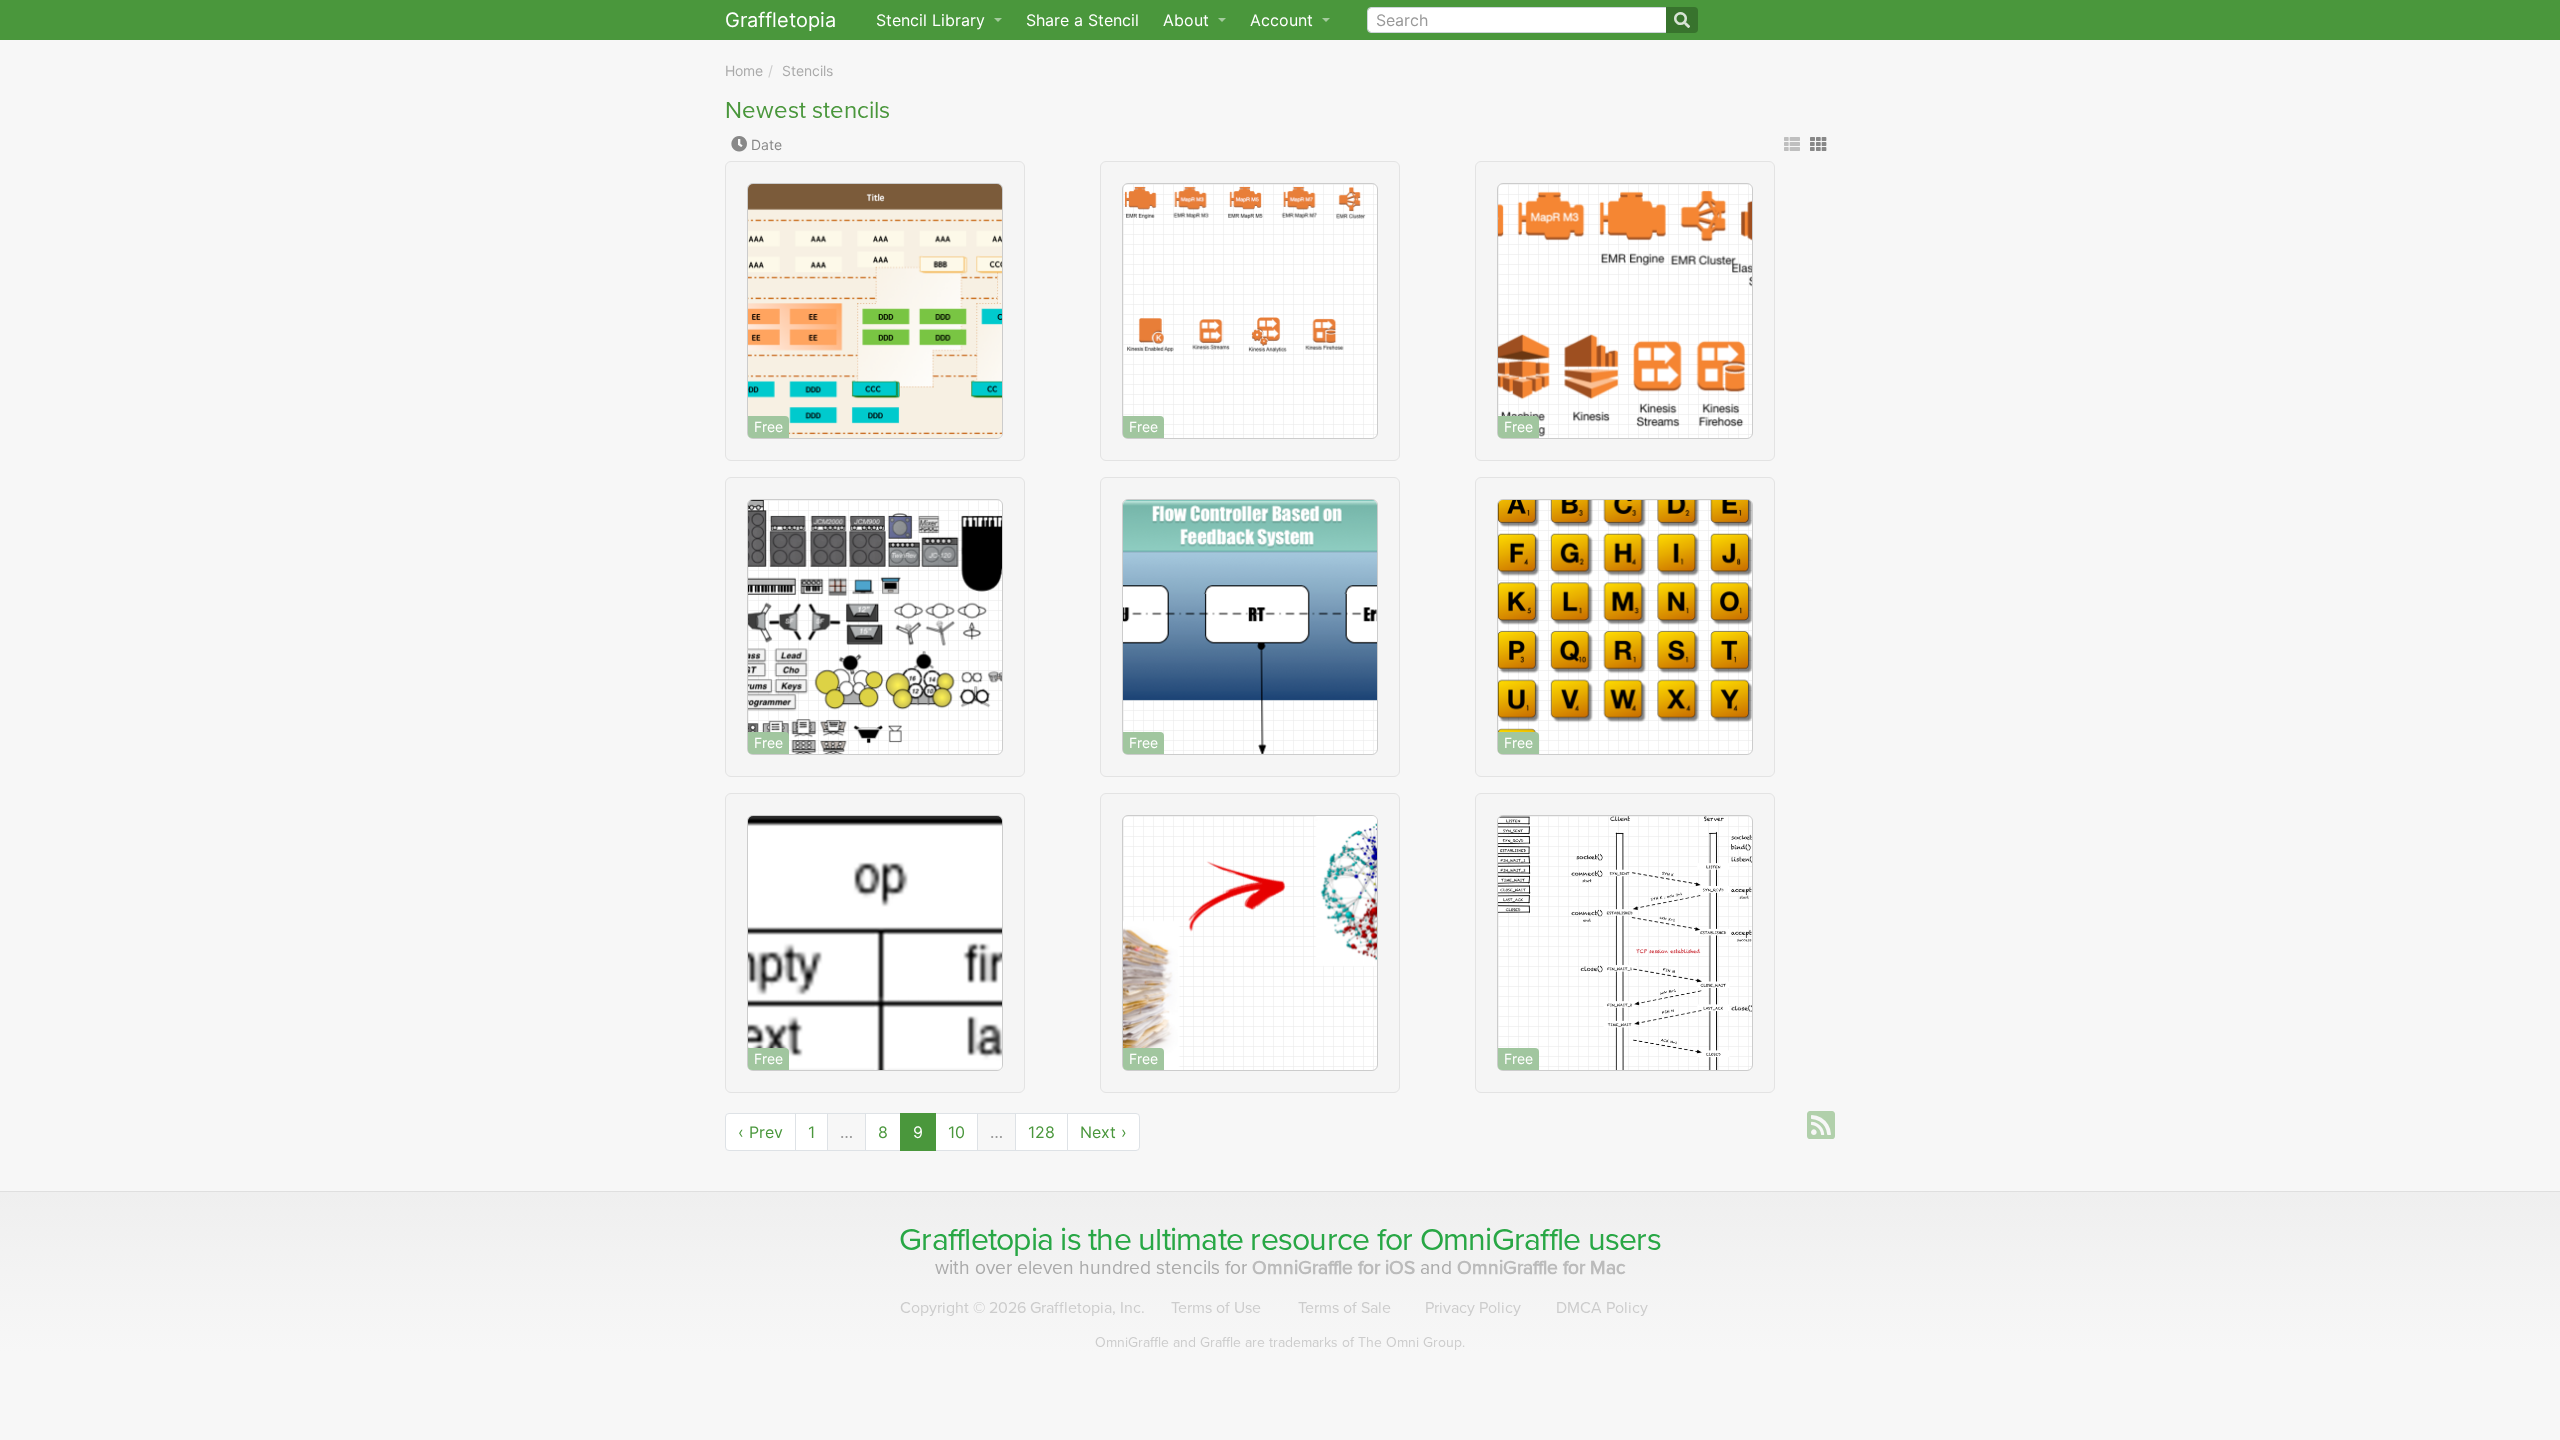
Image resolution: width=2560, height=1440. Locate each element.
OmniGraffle (1500, 1240)
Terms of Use (1216, 1308)
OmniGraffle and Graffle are (1280, 1342)
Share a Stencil (1082, 20)
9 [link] (918, 1132)
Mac (1541, 1267)
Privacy (1473, 1308)
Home (744, 70)
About (1188, 20)
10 (956, 1132)
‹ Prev (760, 1132)
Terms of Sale (1344, 1308)
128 (1041, 1132)
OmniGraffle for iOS (1336, 1267)
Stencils (807, 70)
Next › (1103, 1132)
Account (1284, 20)
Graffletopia (780, 20)
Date (766, 144)
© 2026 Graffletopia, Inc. (1022, 1308)
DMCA (1602, 1308)
